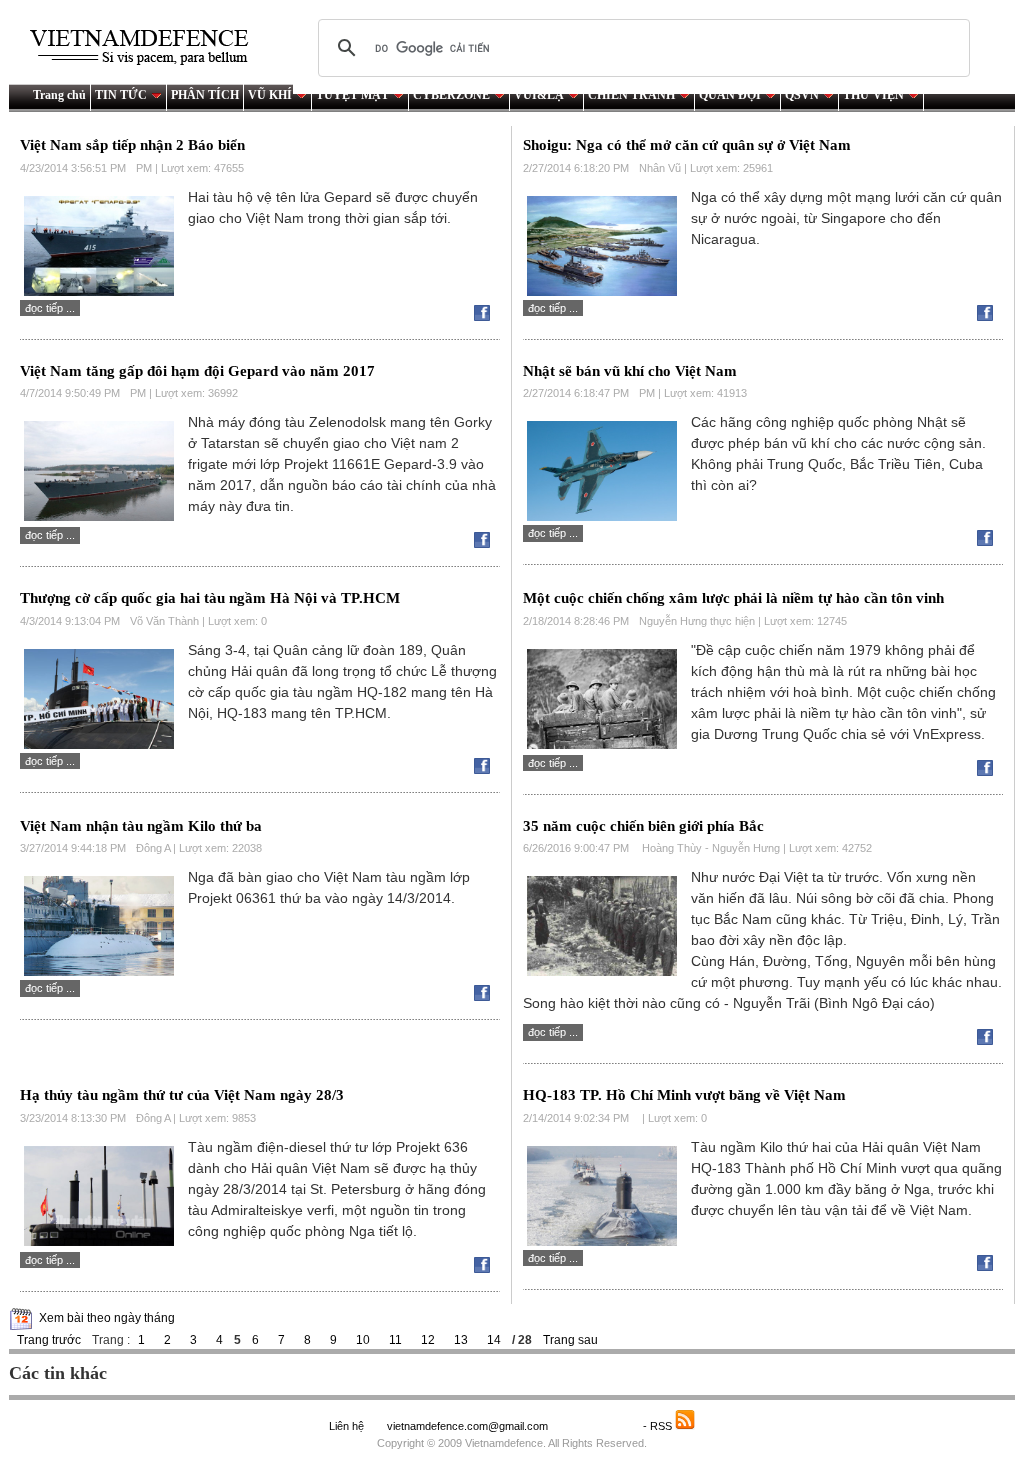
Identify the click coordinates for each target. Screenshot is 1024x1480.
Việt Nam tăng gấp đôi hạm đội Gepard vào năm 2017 (197, 371)
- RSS (659, 1426)
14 (494, 1340)
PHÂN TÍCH (205, 95)
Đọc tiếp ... (50, 308)
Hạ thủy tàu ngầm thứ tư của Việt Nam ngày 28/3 (182, 1095)
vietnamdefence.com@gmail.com (469, 1426)
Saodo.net (597, 1426)
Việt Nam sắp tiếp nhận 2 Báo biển (132, 145)
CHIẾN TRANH (631, 95)
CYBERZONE (451, 95)
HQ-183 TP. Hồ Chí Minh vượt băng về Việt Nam (684, 1095)
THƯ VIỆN (873, 95)
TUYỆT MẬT (352, 95)
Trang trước (49, 1340)
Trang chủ (59, 95)
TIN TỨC (121, 95)
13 (461, 1340)
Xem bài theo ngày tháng (107, 1318)
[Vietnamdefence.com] (148, 47)
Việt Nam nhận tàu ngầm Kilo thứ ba (141, 826)
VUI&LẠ (539, 95)
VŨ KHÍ (270, 95)
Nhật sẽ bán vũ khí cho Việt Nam (630, 371)
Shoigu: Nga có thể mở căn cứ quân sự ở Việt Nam (687, 145)
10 (363, 1340)
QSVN (802, 95)
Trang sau (570, 1340)
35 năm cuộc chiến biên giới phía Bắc (643, 826)
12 (428, 1340)
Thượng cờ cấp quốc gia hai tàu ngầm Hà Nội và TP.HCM (210, 598)
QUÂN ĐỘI (730, 95)
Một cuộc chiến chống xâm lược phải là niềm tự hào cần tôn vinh (733, 598)
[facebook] (487, 317)
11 (395, 1340)
